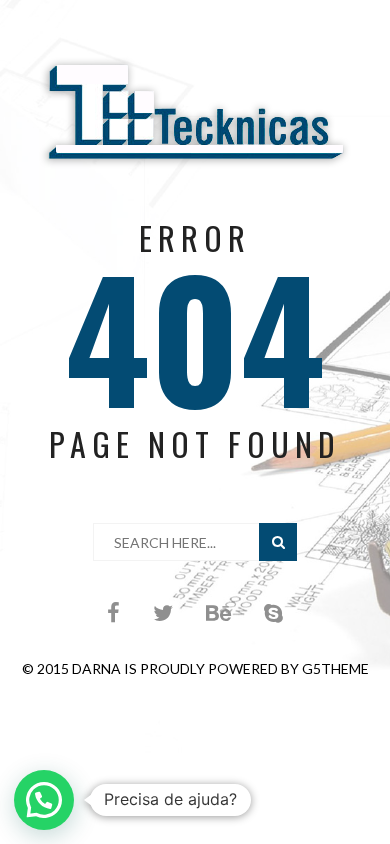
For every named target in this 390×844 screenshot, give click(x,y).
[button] (44, 800)
